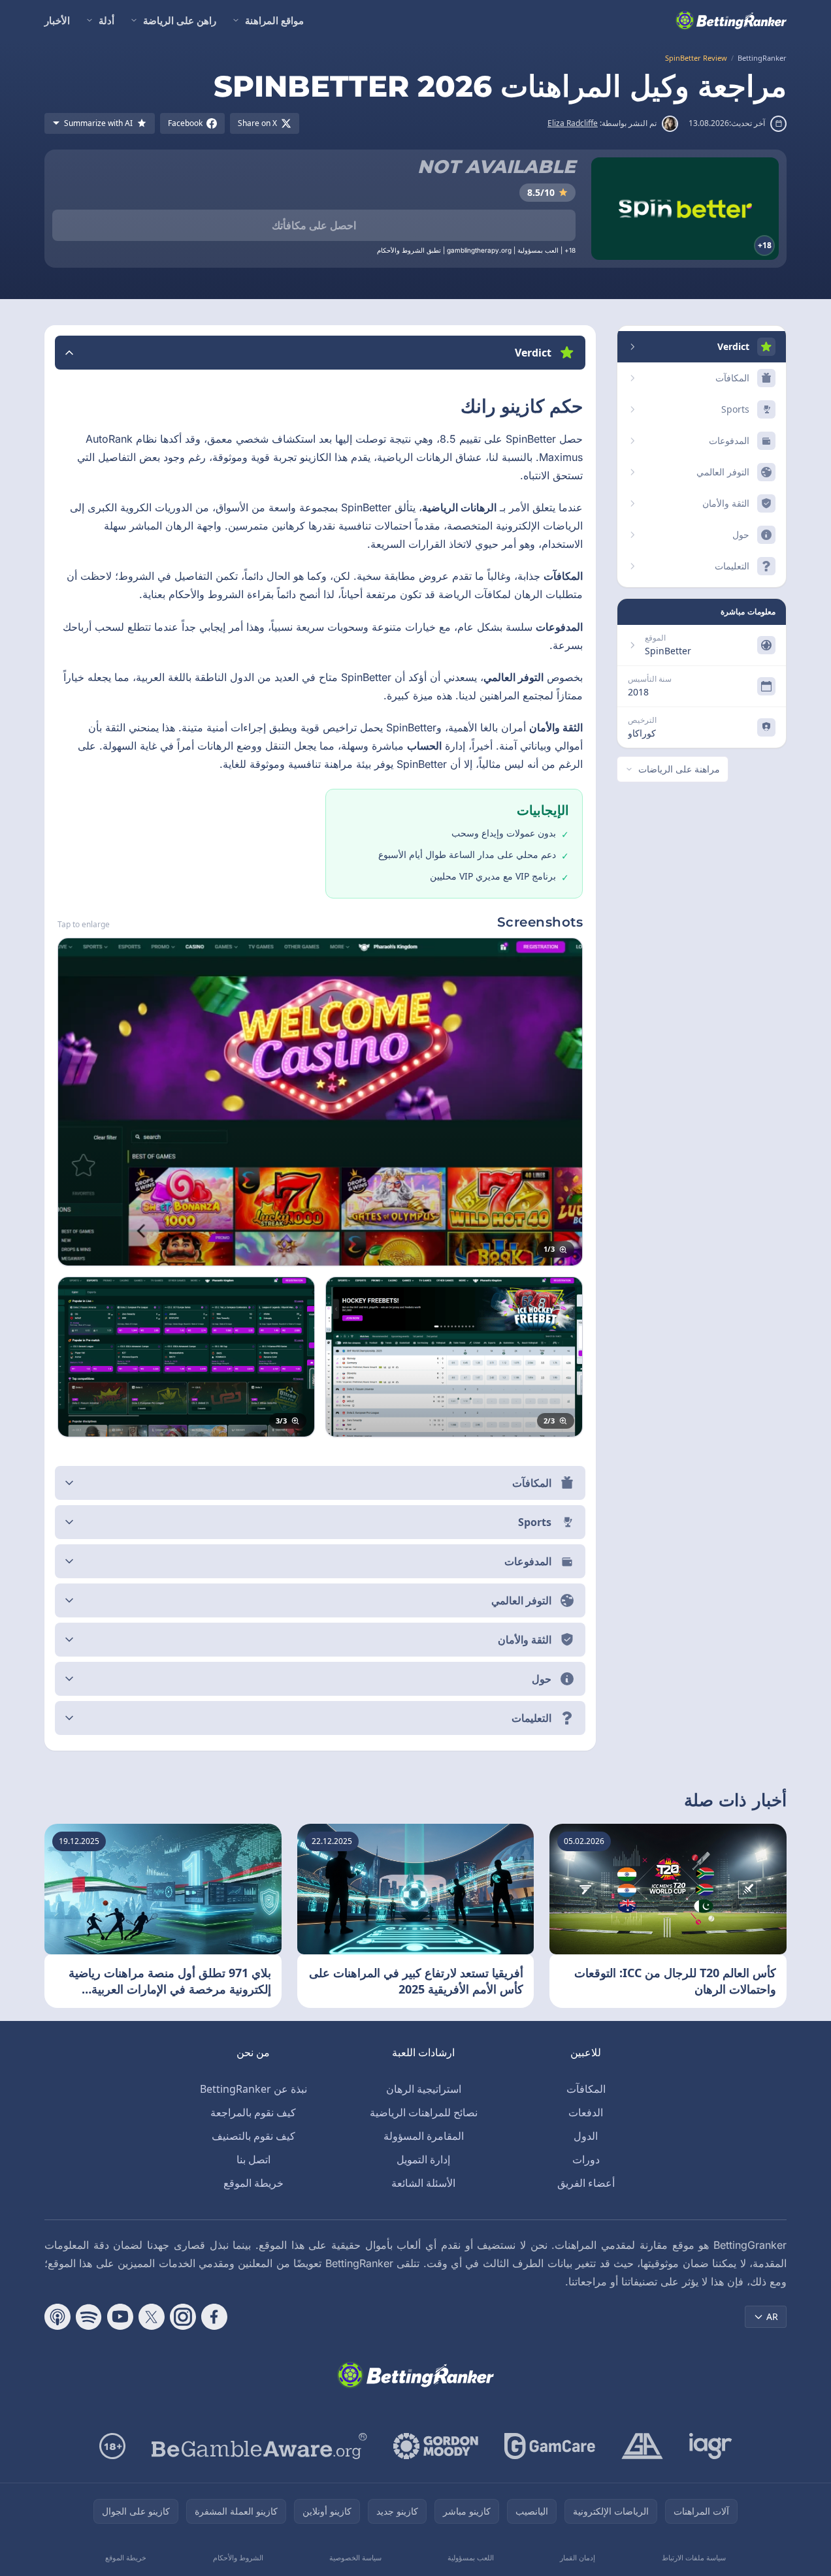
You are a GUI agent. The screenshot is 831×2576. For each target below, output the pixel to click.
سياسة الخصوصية (355, 2557)
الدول (586, 2136)
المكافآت (586, 2089)
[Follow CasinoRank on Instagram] (183, 2317)
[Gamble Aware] (259, 2446)
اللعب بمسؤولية (471, 2557)
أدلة (106, 20)
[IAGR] (711, 2446)
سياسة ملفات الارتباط (694, 2557)
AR (772, 2316)
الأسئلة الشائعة (423, 2183)
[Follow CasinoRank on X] (152, 2317)
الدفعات (586, 2112)
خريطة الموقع (253, 2183)
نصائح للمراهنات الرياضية (424, 2112)
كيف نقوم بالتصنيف (253, 2136)
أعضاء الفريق (586, 2183)
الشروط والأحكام (238, 2557)
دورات (586, 2159)
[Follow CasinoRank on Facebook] (214, 2317)
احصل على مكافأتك (314, 225)
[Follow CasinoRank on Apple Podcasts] (57, 2317)
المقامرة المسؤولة (424, 2136)
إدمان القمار (578, 2557)
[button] (320, 353)
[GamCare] (550, 2446)
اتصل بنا (253, 2159)
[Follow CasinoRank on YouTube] (120, 2317)
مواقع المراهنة (274, 20)
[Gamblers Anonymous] (642, 2446)
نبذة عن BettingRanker (253, 2089)
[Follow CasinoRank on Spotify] (89, 2317)
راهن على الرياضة (180, 20)
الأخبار (57, 20)
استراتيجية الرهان (424, 2089)
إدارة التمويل (423, 2159)
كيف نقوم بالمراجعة (253, 2112)
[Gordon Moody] (436, 2446)
